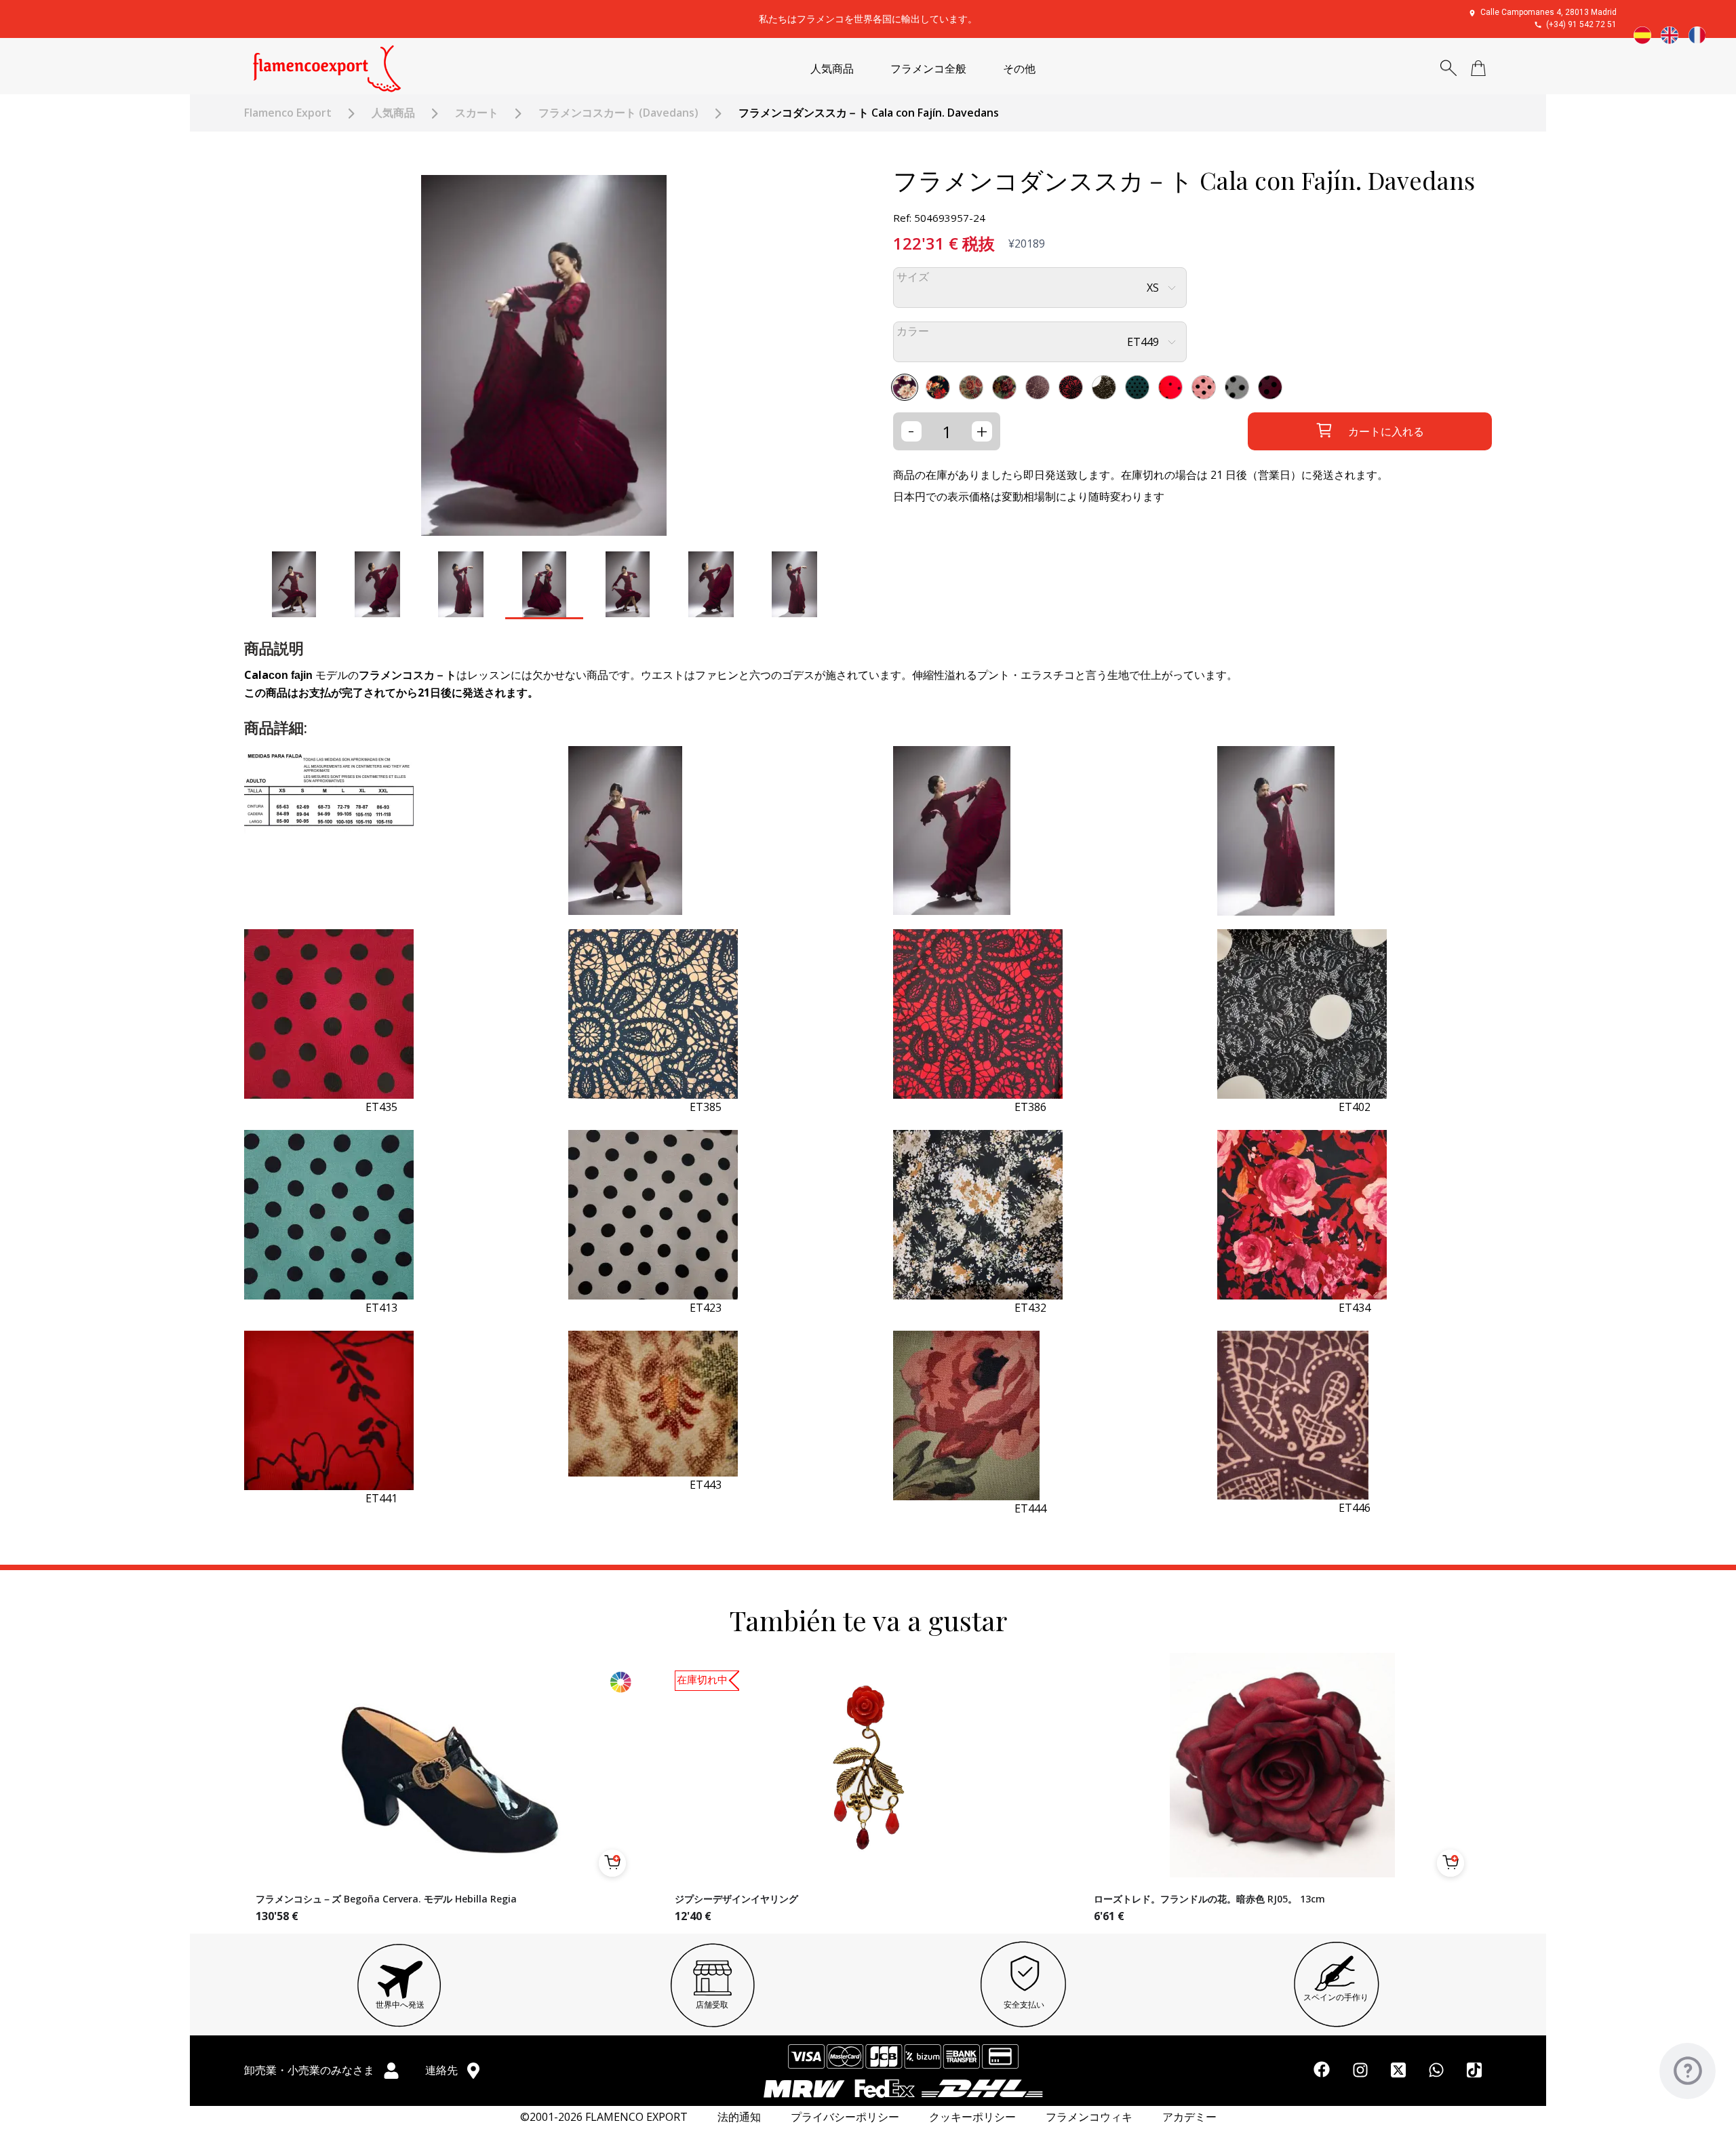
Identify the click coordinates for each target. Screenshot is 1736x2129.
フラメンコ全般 (928, 69)
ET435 (381, 1107)
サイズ (913, 277)
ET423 (706, 1308)
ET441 (381, 1498)
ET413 (381, 1308)
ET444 (1030, 1508)
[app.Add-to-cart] (612, 1863)
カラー (913, 331)
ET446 (1355, 1508)
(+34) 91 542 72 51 (1581, 24)
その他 (1019, 69)
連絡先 (443, 2070)
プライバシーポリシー (845, 2117)
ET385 (706, 1107)
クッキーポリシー (972, 2117)
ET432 (1030, 1308)
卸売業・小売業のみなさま (311, 2070)
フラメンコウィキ (1089, 2117)
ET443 (706, 1485)
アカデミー (1189, 2117)
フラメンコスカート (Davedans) (618, 113)
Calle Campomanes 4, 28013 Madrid (1548, 12)
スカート (477, 113)
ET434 (1355, 1308)
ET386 (1030, 1107)
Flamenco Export (288, 113)
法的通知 (739, 2117)
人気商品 (832, 69)
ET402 (1355, 1107)
